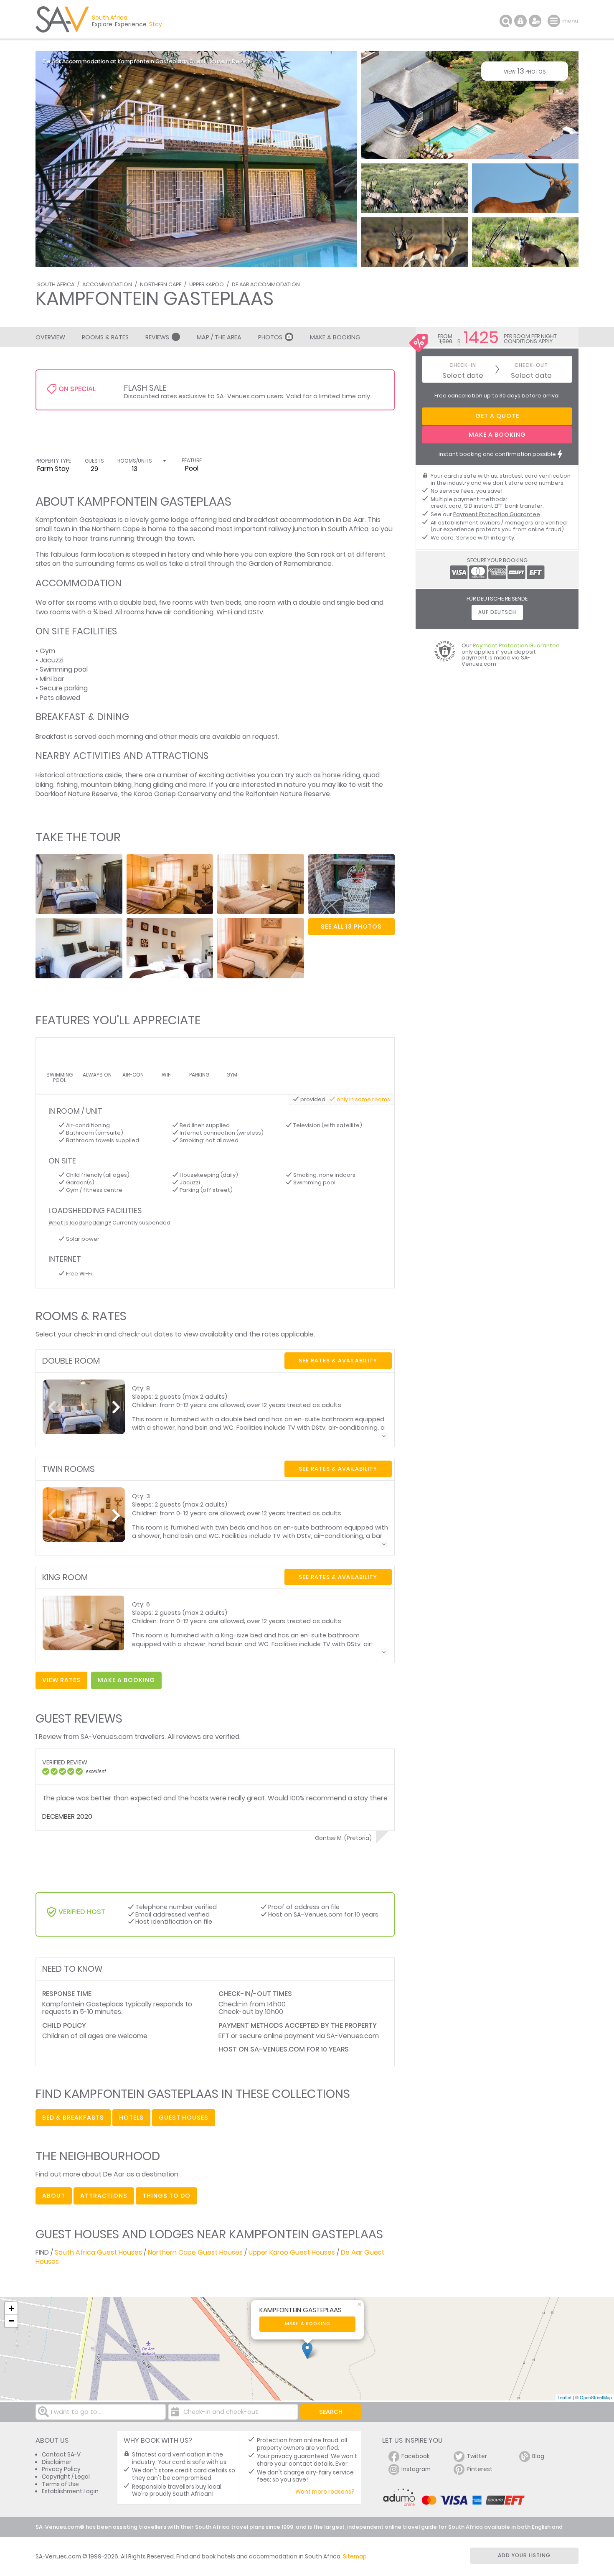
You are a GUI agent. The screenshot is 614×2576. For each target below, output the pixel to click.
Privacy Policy (61, 2469)
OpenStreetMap (596, 2397)
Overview (50, 337)
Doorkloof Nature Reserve (77, 794)
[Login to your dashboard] (520, 21)
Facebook (416, 2456)
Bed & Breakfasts (73, 2118)
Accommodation (107, 284)
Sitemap (355, 2557)
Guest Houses (184, 2118)
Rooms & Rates (105, 337)
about (54, 2196)
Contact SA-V (61, 2455)
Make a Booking (335, 337)
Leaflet (565, 2397)
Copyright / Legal (66, 2477)
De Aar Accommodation (266, 284)
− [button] (11, 2321)
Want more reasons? (325, 2492)
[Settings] (535, 21)
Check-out (531, 365)
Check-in (463, 365)
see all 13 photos (351, 927)
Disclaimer (57, 2462)
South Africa (56, 284)
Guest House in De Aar (219, 61)
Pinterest (480, 2469)
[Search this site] (506, 21)
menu (555, 21)
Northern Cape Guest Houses (195, 2252)
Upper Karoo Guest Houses (292, 2252)
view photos (525, 71)
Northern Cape (161, 284)
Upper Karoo (207, 284)
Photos (270, 337)
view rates (61, 1680)
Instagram (416, 2469)
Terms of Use (60, 2484)
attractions (104, 2196)
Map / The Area (219, 337)
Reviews (161, 337)
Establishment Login (70, 2491)
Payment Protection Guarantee (497, 514)
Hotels (131, 2118)
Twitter (477, 2456)
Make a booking (308, 2324)
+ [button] (11, 2308)
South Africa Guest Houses (98, 2252)
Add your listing (524, 2555)
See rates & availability (338, 1361)
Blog (538, 2456)
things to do (166, 2196)
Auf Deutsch (497, 612)
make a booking (126, 1680)
